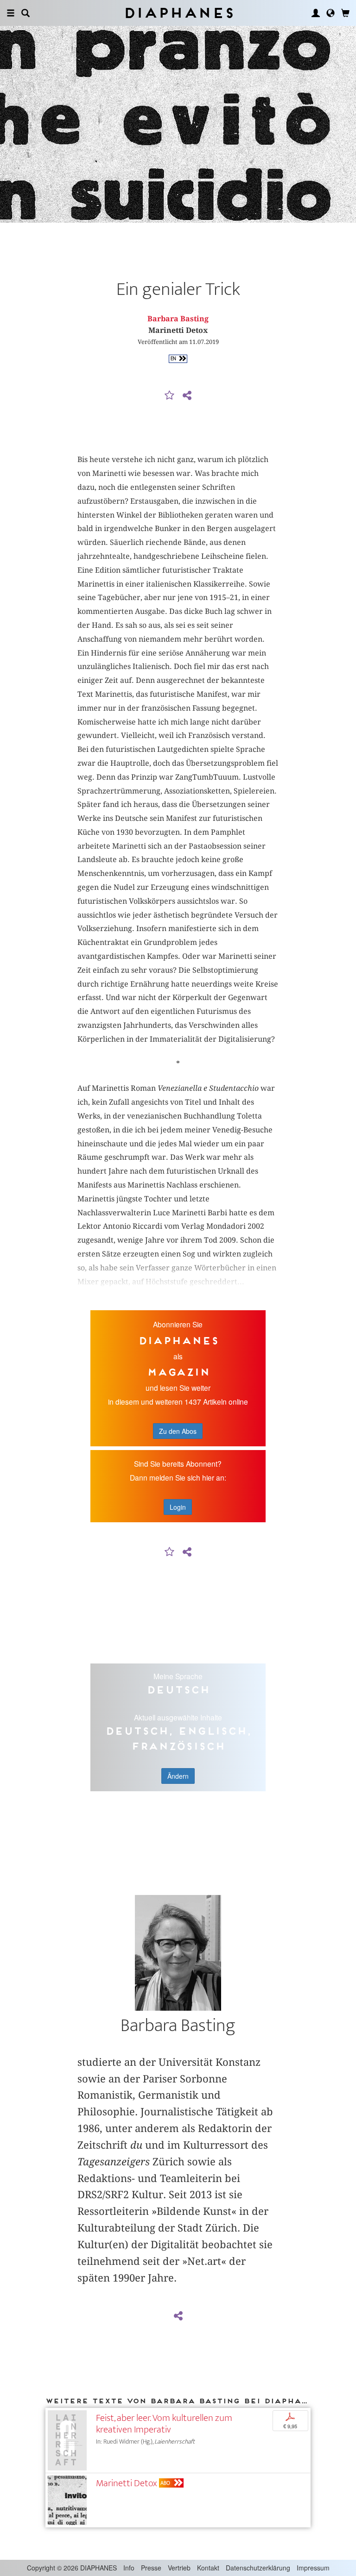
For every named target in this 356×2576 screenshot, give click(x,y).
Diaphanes (178, 13)
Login (178, 1507)
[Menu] (11, 13)
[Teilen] (187, 396)
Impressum (313, 2568)
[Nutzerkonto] (316, 13)
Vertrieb (179, 2568)
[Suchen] (25, 13)
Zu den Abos (178, 1431)
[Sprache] (331, 13)
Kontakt (208, 2568)
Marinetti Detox (127, 2483)
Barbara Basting (178, 319)
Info (129, 2568)
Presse (151, 2568)
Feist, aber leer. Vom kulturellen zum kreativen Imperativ (164, 2424)
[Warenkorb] (345, 13)
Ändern (178, 1776)
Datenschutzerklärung (258, 2568)
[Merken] (170, 396)
